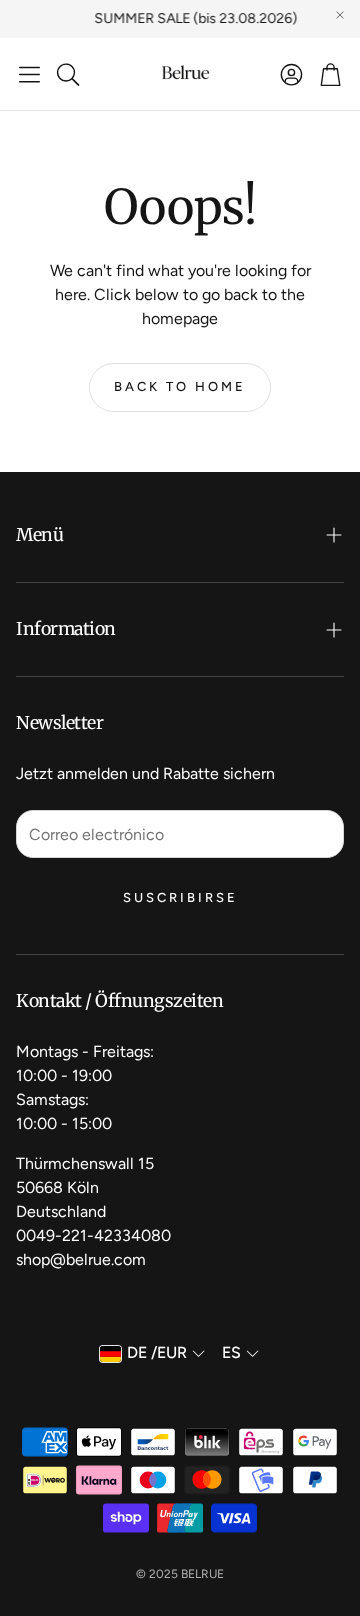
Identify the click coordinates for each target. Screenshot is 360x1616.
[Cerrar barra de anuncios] (340, 15)
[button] (29, 74)
